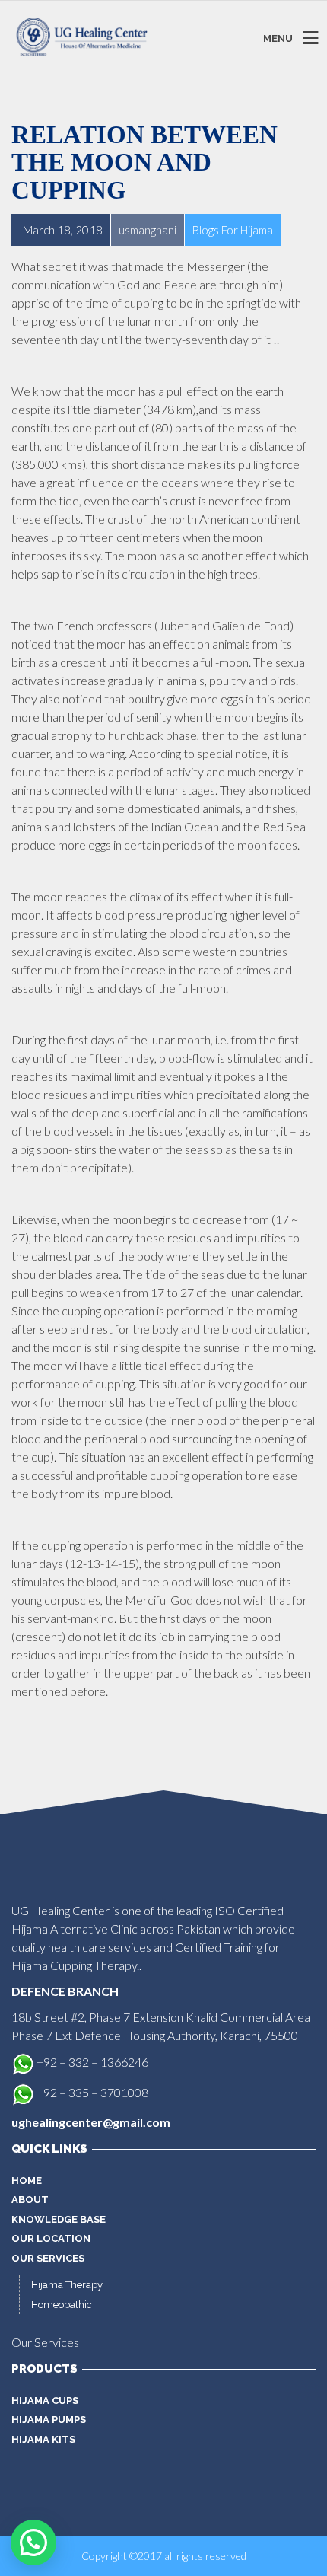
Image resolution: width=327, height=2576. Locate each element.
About (30, 2200)
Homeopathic (62, 2305)
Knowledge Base (59, 2219)
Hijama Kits (43, 2439)
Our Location (51, 2238)
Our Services (48, 2258)
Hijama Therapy (67, 2285)
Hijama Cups (45, 2401)
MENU (278, 38)
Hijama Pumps (49, 2420)
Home (27, 2181)
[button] (33, 2543)
